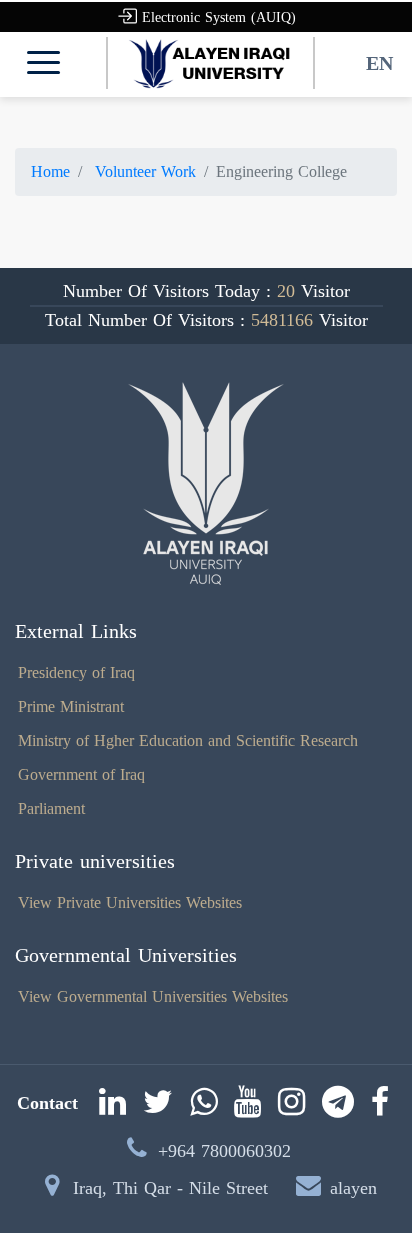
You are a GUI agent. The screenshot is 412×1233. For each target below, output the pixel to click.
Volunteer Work (143, 171)
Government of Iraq (81, 774)
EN (379, 63)
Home (50, 171)
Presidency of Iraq (76, 672)
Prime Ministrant (71, 706)
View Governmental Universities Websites (153, 996)
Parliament (51, 808)
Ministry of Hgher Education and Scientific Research (188, 740)
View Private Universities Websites (130, 902)
